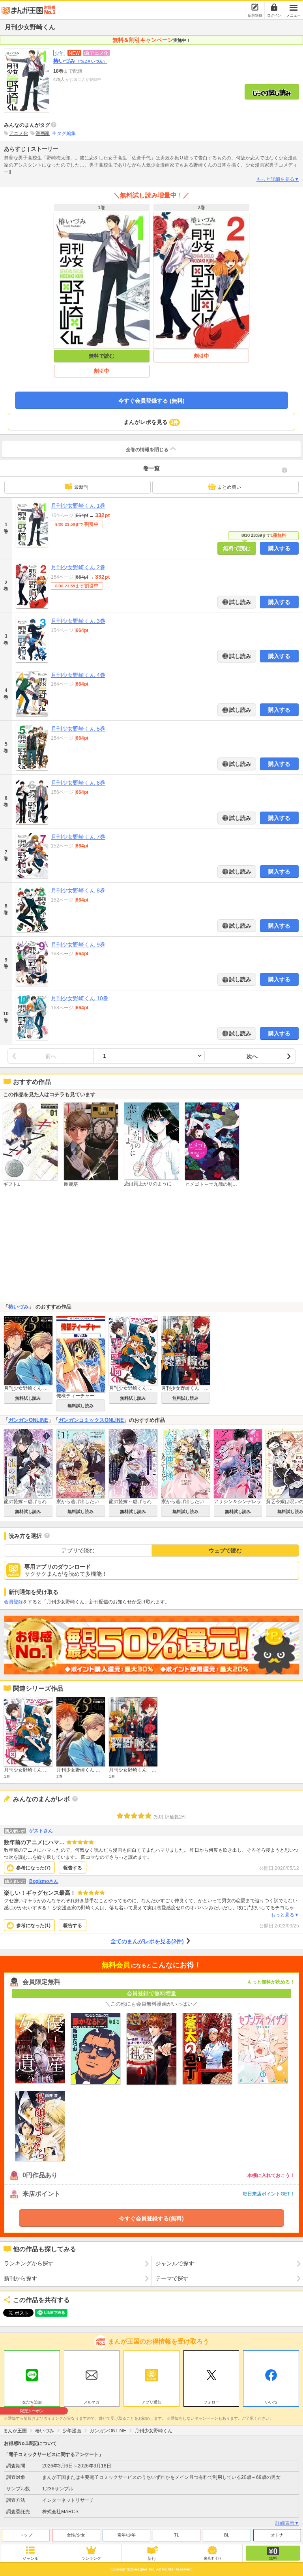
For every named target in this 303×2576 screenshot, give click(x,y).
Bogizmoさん (44, 1881)
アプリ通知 (151, 2402)
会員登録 (13, 1602)
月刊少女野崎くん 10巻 (80, 998)
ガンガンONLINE (28, 1420)
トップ (26, 2535)
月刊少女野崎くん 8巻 (78, 891)
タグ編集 (66, 133)
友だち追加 (32, 2403)
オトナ (277, 2535)
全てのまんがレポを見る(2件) (147, 1941)
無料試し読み (28, 1398)
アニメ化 (19, 133)
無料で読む (102, 356)
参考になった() (33, 1868)
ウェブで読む (225, 1550)
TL (177, 2535)
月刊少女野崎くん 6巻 (78, 783)
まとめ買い (229, 487)
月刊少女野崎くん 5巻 (78, 729)
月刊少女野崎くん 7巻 (78, 837)
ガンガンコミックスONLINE (91, 1420)
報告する (73, 1868)
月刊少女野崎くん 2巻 (78, 567)
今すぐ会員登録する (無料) (151, 401)
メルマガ (92, 2402)
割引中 (102, 371)
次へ (252, 1056)
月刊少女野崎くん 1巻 (78, 506)
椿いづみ (80, 61)
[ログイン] (274, 7)
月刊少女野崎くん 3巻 (78, 621)
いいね (271, 2402)
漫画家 (43, 133)
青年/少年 (126, 2535)
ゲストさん (41, 1831)
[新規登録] (255, 7)
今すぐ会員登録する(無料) (151, 2218)
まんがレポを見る (151, 422)
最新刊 (81, 487)
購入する (279, 548)
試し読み (239, 602)
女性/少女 (76, 2535)
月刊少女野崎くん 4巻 (78, 675)
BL (227, 2535)
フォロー (211, 2402)
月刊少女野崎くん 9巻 (78, 945)
